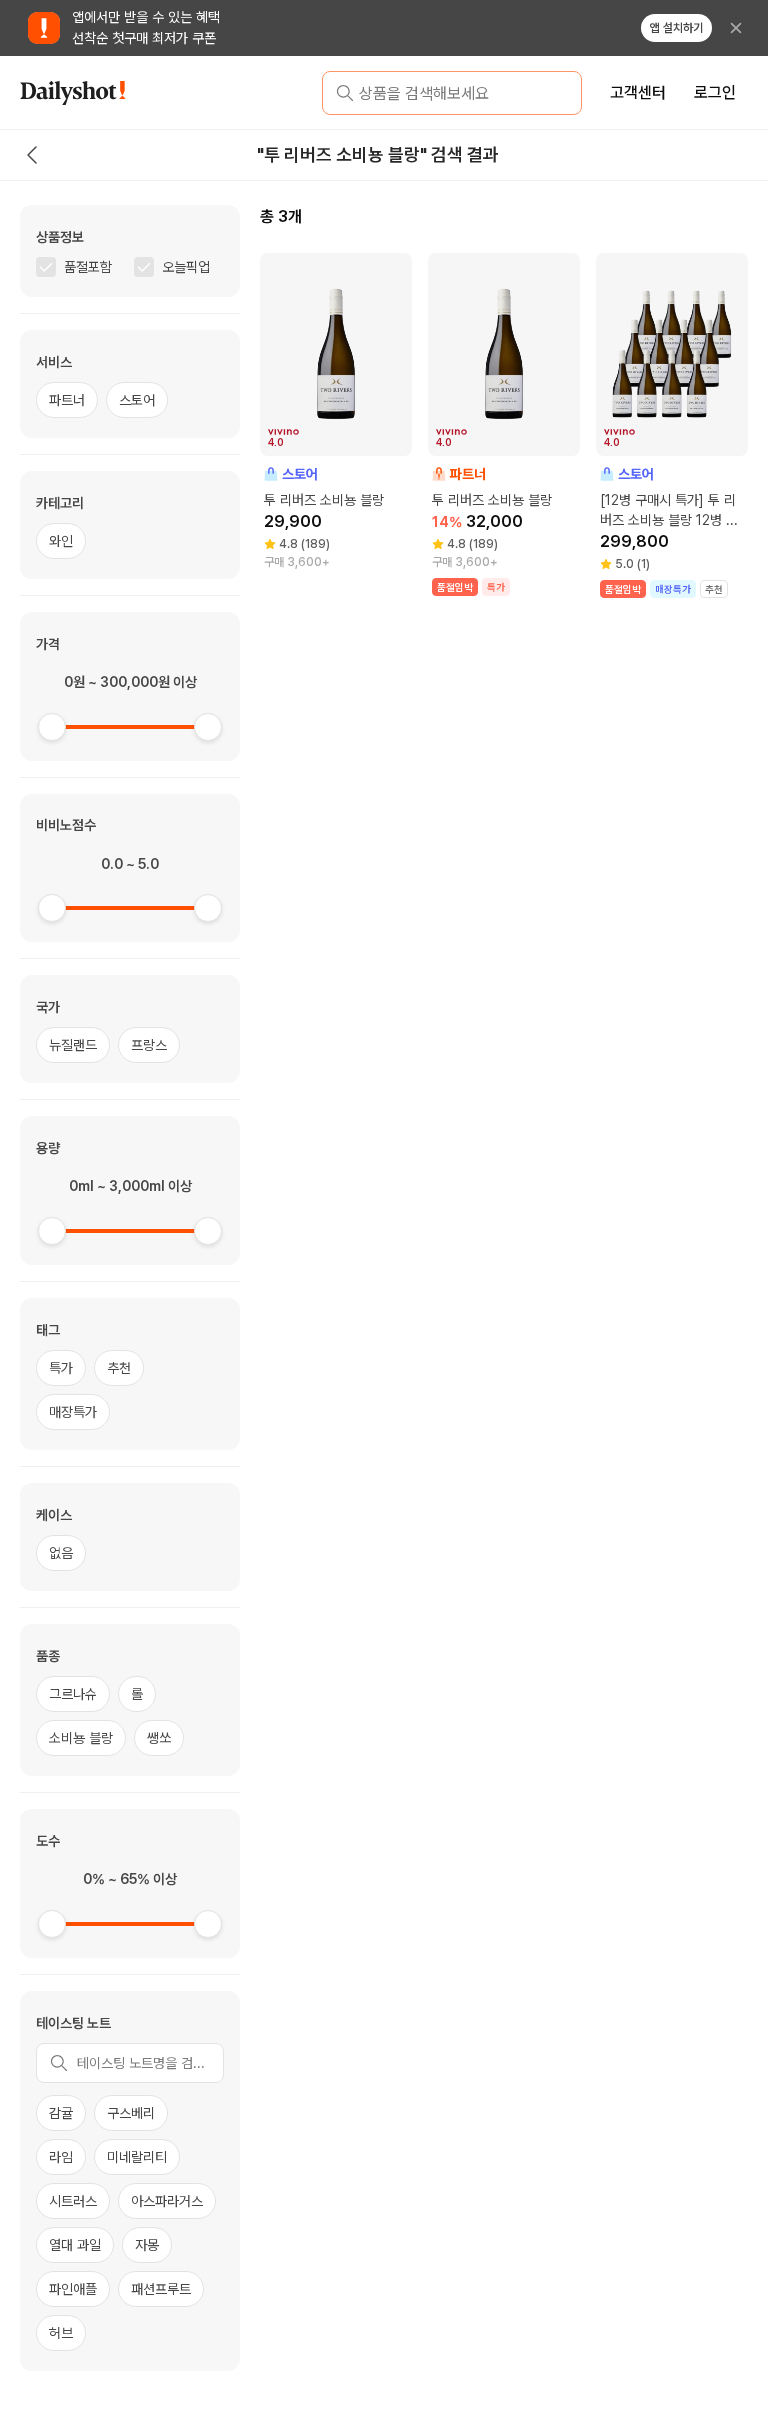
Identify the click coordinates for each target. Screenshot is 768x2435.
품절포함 (88, 267)
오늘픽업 (186, 267)
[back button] (32, 155)
